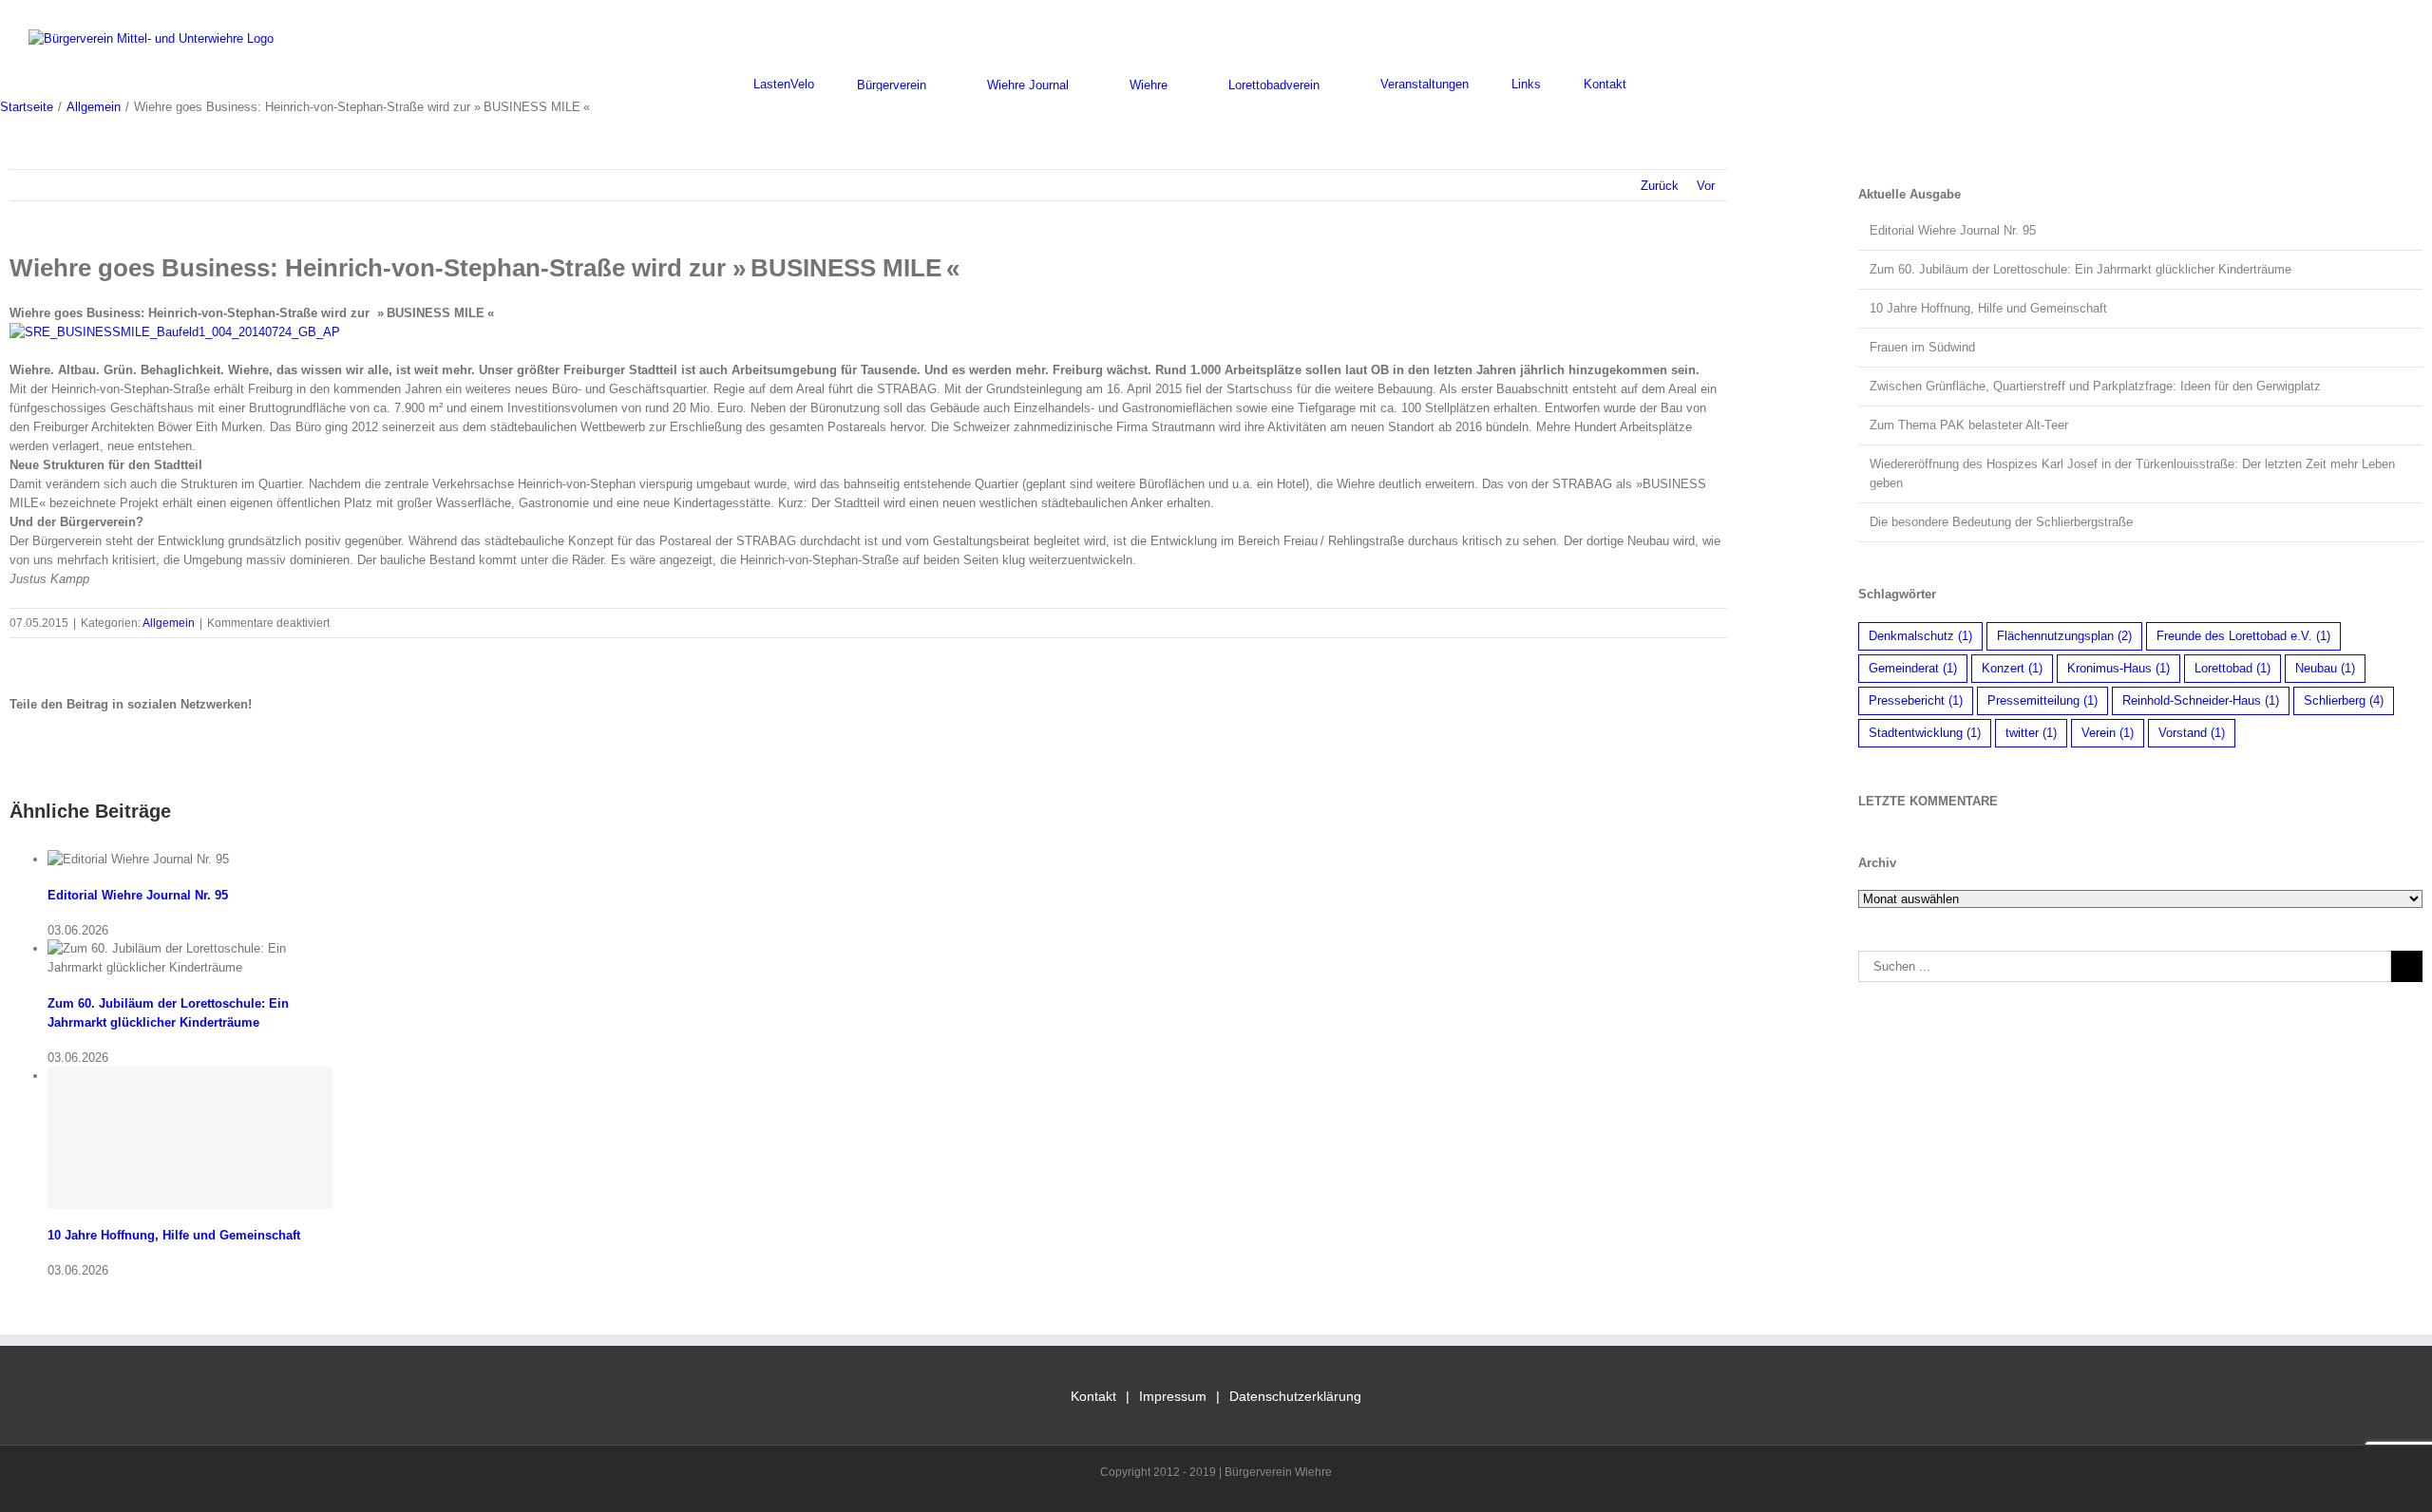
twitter (2031, 733)
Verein (2108, 733)
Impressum (1173, 1396)
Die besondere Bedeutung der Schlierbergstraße (2001, 522)
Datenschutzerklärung (1295, 1396)
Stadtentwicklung (1925, 733)
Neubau (2325, 668)
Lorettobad (2232, 668)
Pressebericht (1916, 700)
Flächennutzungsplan (2064, 636)
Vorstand (2192, 733)
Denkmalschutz (1920, 636)
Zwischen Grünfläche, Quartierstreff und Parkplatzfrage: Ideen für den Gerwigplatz (2095, 386)
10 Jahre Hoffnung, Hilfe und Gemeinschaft (174, 1235)
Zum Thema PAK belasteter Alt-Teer (1969, 425)
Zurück (1660, 186)
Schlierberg (2344, 700)
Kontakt (1093, 1396)
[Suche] (1674, 84)
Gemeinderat (1913, 668)
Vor (1706, 186)
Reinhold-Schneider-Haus (2201, 700)
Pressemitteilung (2042, 700)
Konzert (2012, 668)
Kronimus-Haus (2118, 668)
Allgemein (169, 623)
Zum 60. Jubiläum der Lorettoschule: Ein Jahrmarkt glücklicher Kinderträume (2080, 269)
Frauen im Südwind (1922, 347)
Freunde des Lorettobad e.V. (2243, 636)
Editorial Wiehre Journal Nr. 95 (138, 895)
